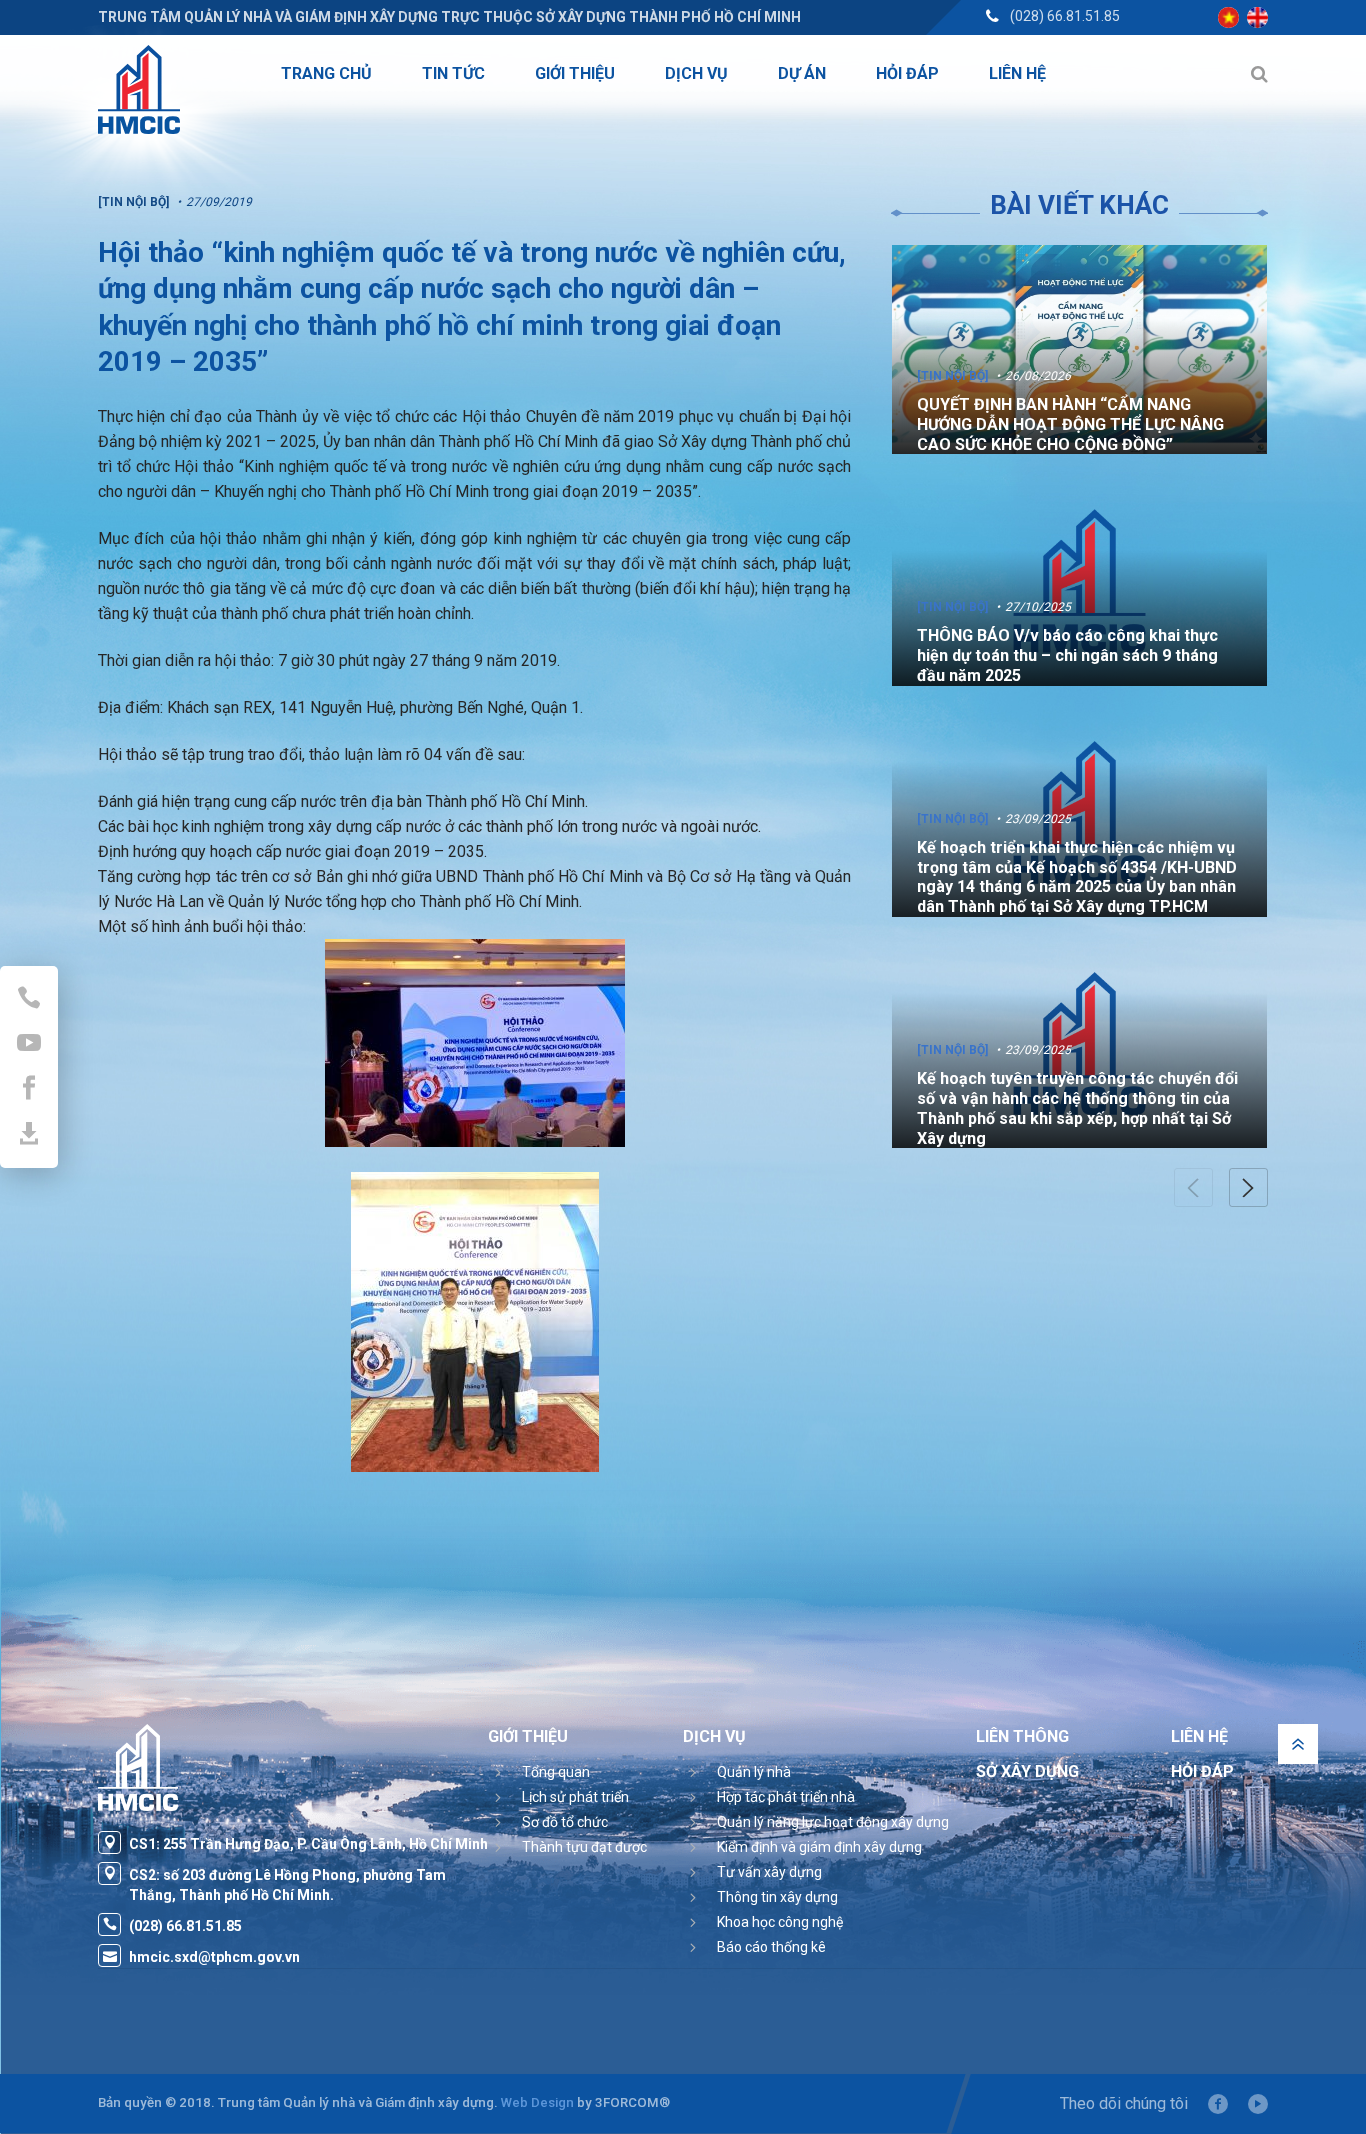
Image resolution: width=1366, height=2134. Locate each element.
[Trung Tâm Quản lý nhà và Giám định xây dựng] (139, 89)
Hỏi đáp (1202, 1771)
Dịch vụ (714, 1736)
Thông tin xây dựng (777, 1897)
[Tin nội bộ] (952, 376)
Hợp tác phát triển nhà (786, 1797)
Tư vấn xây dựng (769, 1872)
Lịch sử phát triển (575, 1797)
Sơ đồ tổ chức (565, 1822)
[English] (1257, 17)
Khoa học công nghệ (780, 1922)
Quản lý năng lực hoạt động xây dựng (833, 1822)
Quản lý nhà (754, 1772)
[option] (1079, 349)
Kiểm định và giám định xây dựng (819, 1847)
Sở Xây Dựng (1027, 1771)
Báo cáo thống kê (771, 1947)
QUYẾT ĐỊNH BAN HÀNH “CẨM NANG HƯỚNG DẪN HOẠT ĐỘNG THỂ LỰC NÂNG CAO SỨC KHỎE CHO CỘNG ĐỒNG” (1070, 424)
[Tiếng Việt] (1228, 17)
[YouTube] (1258, 2104)
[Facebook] (1218, 2104)
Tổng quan (556, 1772)
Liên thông (1022, 1736)
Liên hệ (1199, 1736)
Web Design (537, 2102)
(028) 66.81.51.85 (1065, 16)
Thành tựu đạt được (584, 1847)
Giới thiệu (528, 1736)
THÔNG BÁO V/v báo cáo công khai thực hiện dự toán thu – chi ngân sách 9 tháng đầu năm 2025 (1067, 655)
